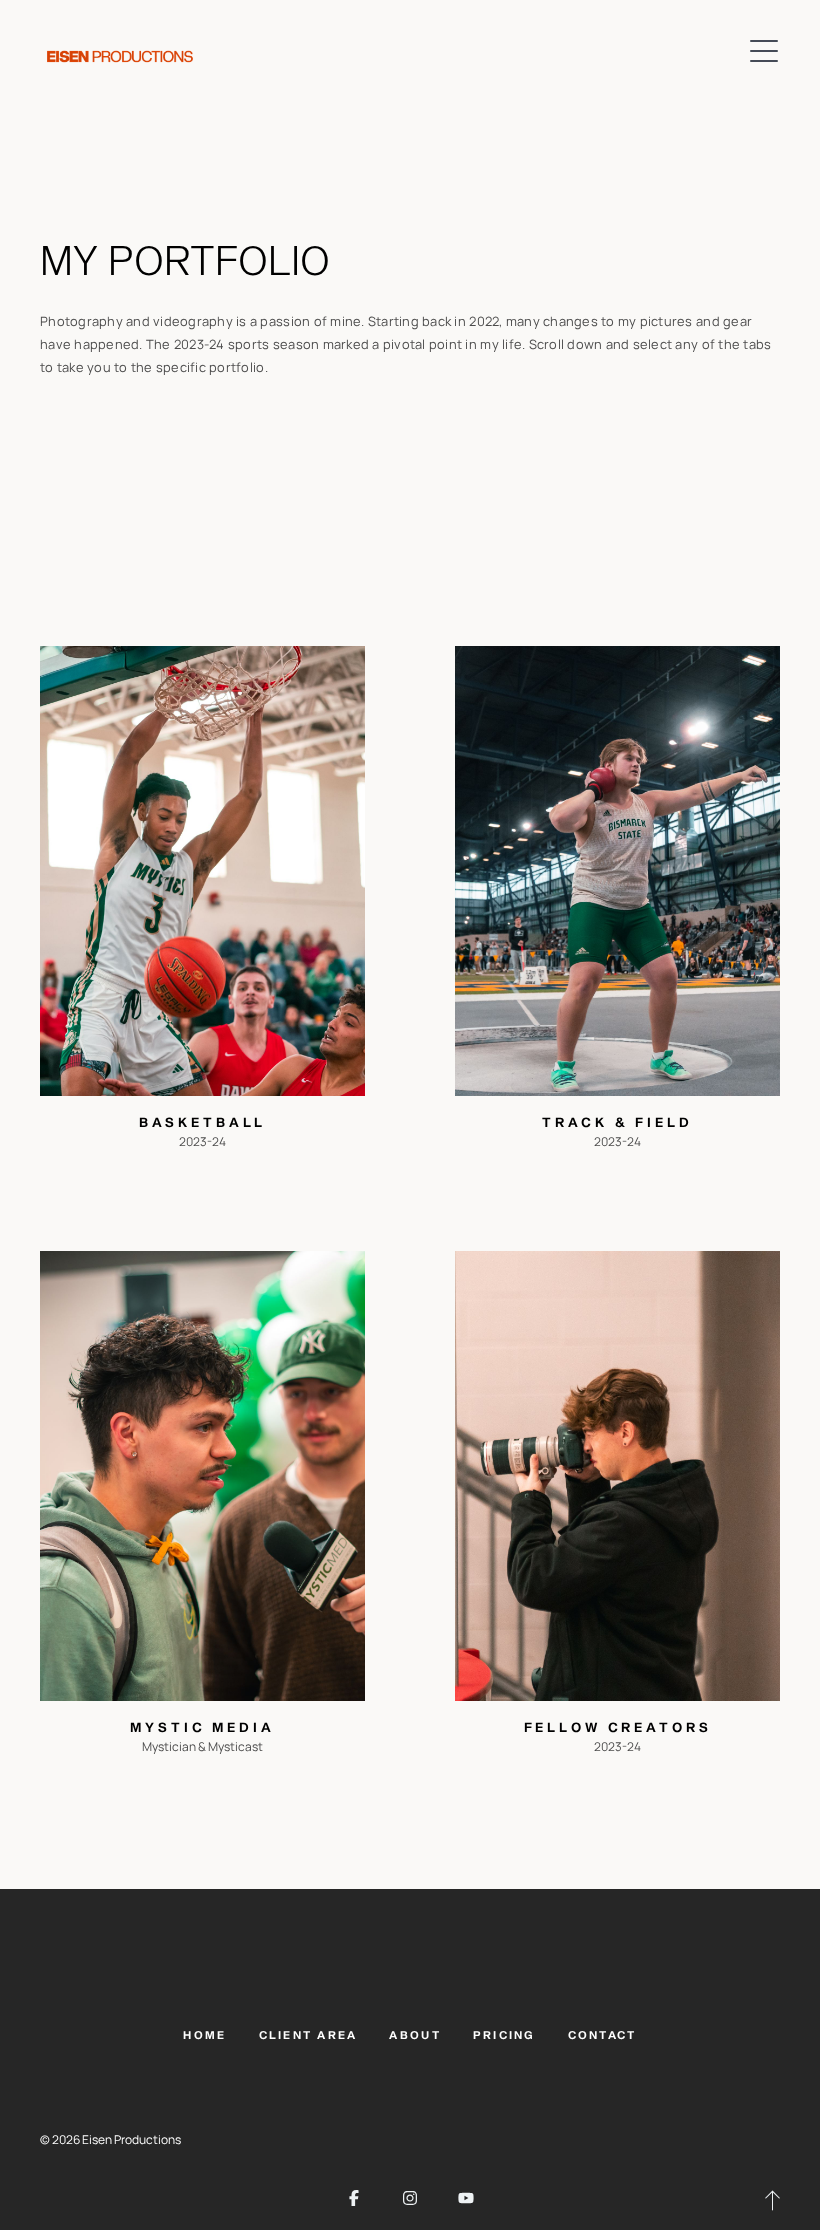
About (414, 2035)
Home (204, 2035)
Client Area (308, 2035)
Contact (602, 2035)
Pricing (504, 2035)
